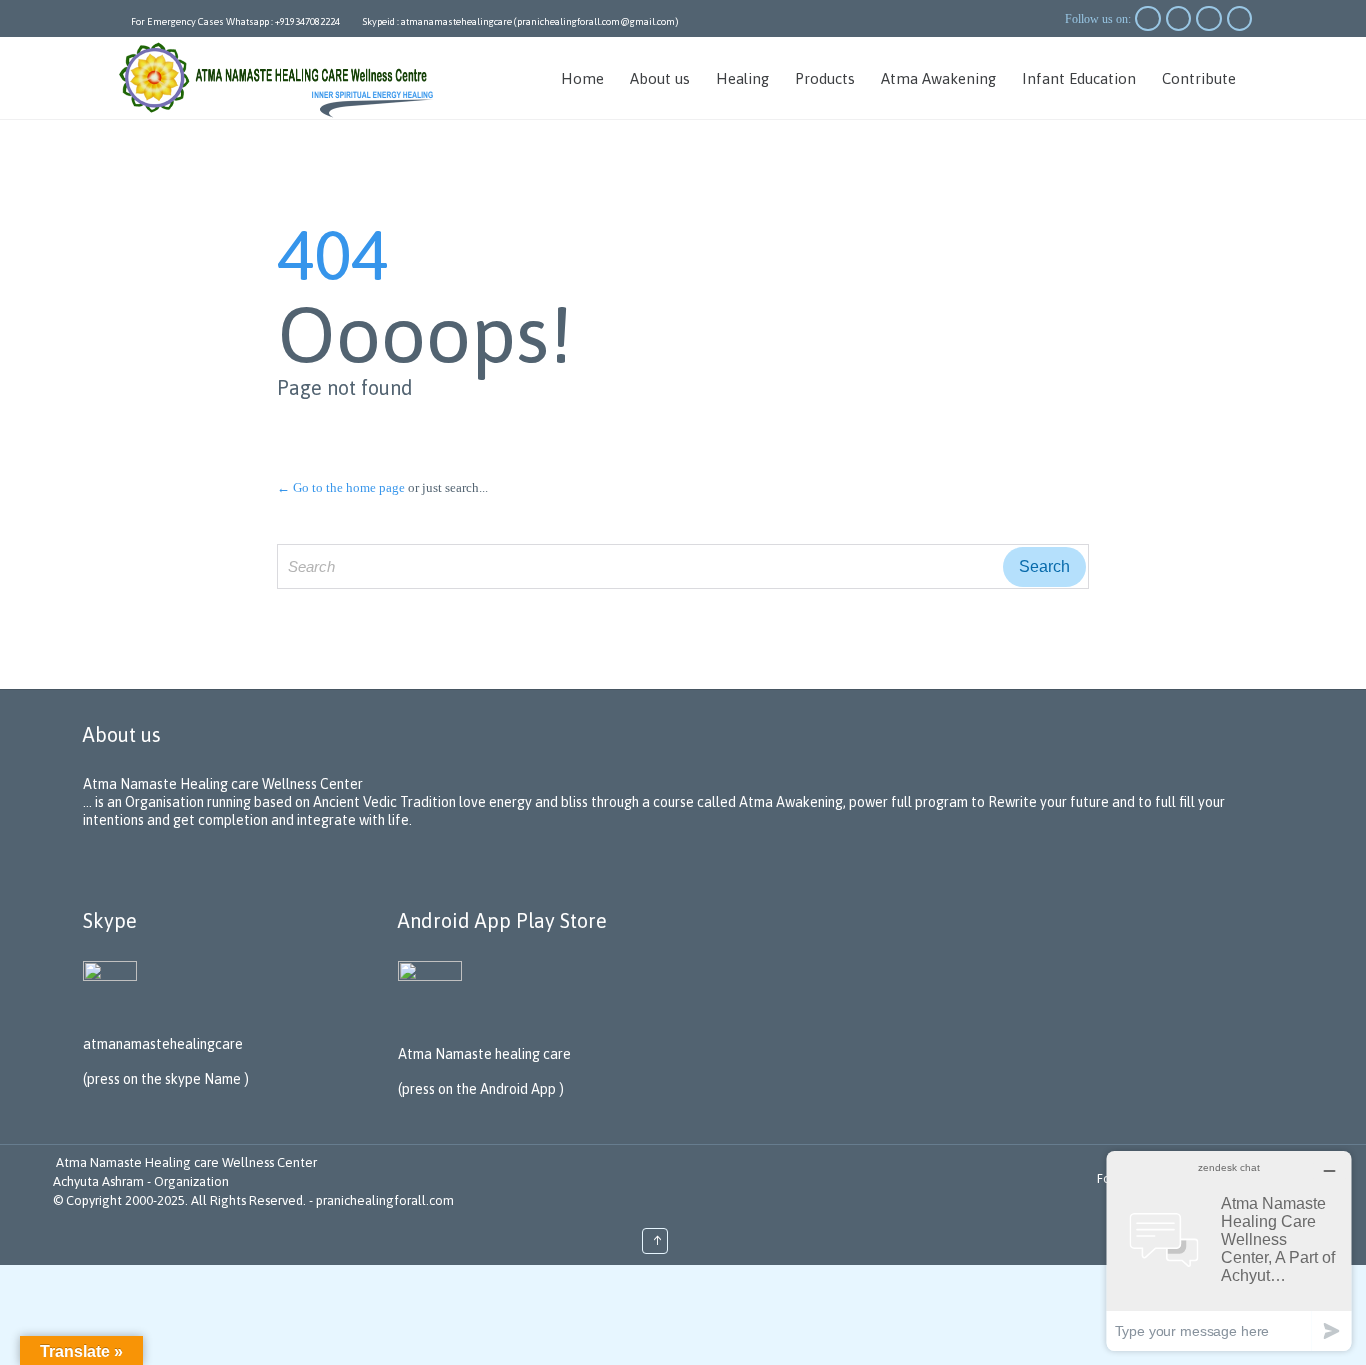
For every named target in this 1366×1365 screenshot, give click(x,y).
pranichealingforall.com (385, 1200)
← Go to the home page (341, 487)
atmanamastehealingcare (163, 1044)
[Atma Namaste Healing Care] (280, 78)
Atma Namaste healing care (484, 1054)
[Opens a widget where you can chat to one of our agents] (1229, 1250)
